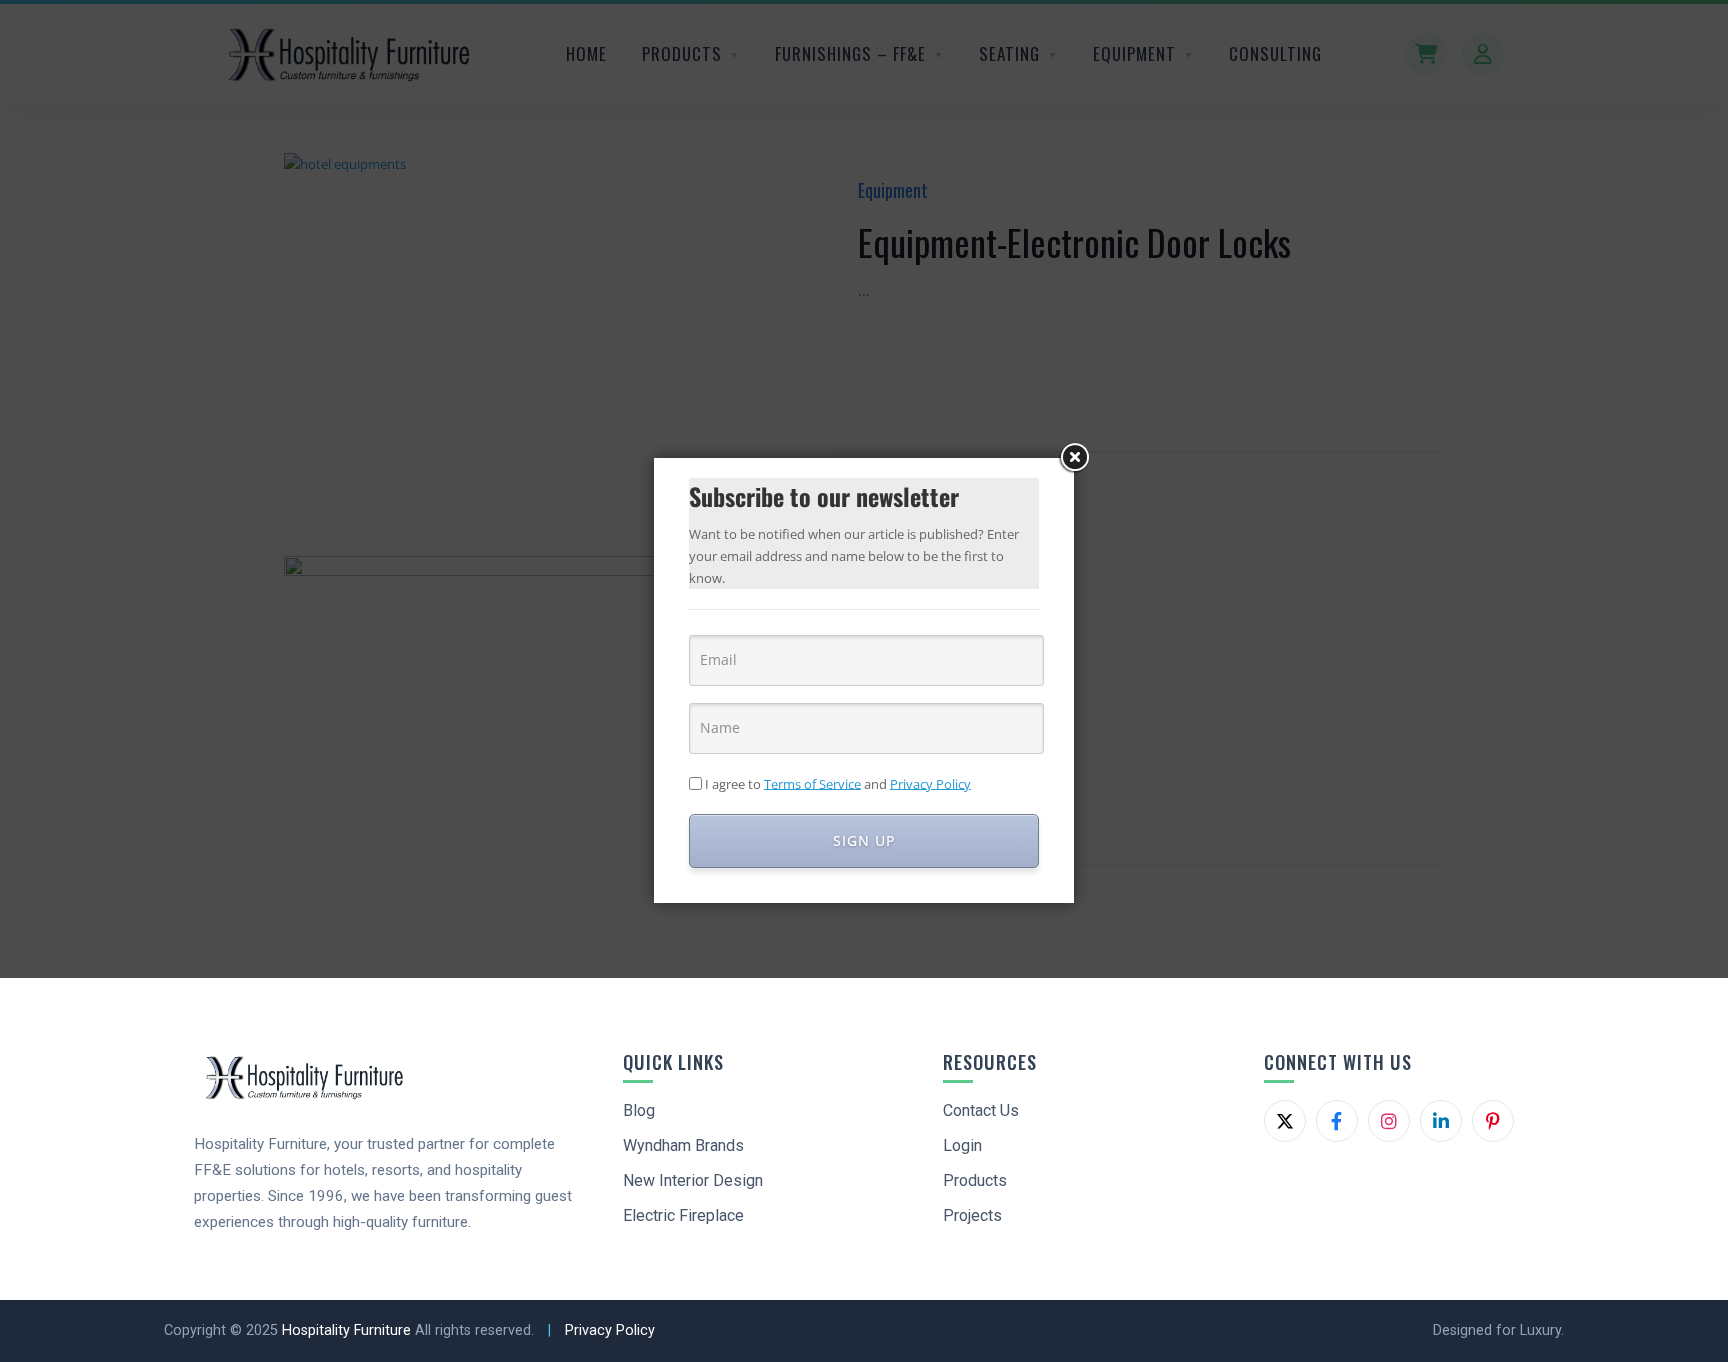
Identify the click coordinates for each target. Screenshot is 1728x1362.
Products (975, 1180)
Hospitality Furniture (346, 1330)
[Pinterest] (1493, 1121)
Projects (972, 1215)
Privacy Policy (610, 1330)
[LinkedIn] (1441, 1121)
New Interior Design (693, 1180)
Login (962, 1145)
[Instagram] (1389, 1121)
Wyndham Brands (683, 1145)
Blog (639, 1110)
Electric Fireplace (683, 1215)
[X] (1285, 1121)
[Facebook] (1337, 1121)
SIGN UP (864, 840)
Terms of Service (812, 783)
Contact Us (981, 1110)
